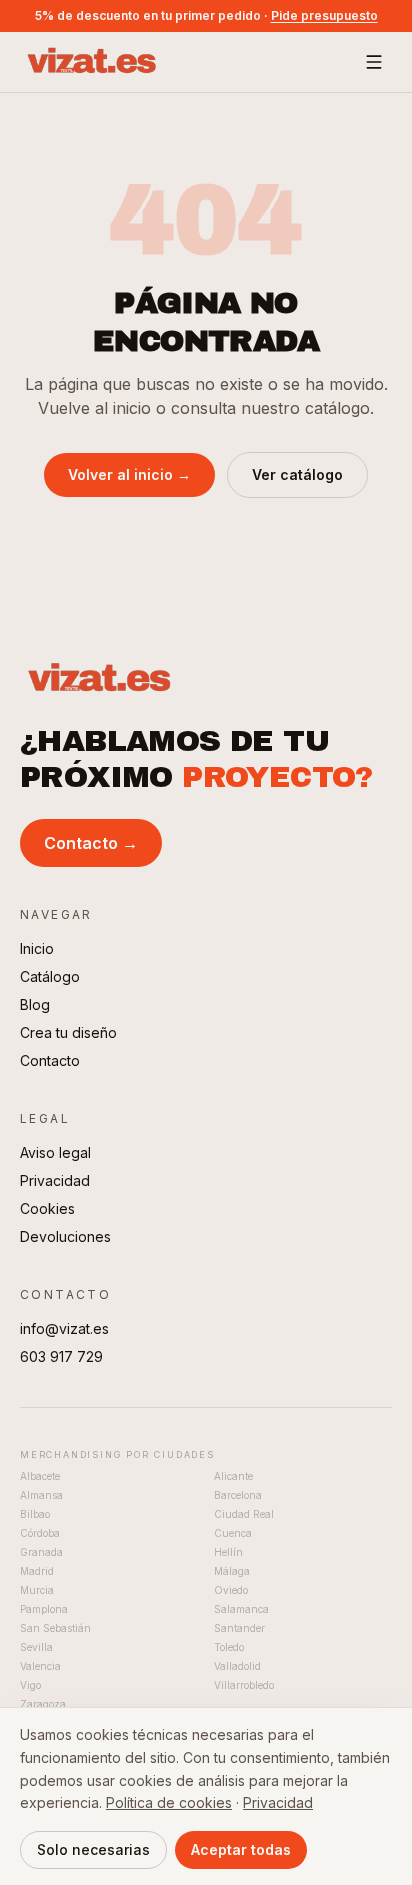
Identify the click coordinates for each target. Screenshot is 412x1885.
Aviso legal (55, 1152)
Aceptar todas (241, 1849)
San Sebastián (55, 1628)
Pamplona (44, 1609)
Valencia (40, 1666)
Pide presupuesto (324, 15)
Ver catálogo (297, 474)
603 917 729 (61, 1356)
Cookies (47, 1208)
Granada (41, 1552)
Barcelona (238, 1495)
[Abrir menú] (374, 62)
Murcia (37, 1590)
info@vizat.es (64, 1328)
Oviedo (231, 1590)
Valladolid (237, 1666)
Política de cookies (169, 1802)
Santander (239, 1628)
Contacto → (91, 843)
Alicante (233, 1476)
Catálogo (50, 976)
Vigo (30, 1685)
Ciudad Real (244, 1514)
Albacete (40, 1476)
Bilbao (35, 1514)
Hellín (228, 1552)
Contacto (50, 1060)
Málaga (232, 1571)
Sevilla (36, 1647)
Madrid (37, 1571)
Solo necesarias (93, 1849)
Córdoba (40, 1533)
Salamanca (241, 1609)
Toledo (229, 1647)
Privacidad (55, 1180)
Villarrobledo (244, 1685)
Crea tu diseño (68, 1032)
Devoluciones (65, 1236)
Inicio (37, 948)
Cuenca (233, 1533)
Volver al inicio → (129, 474)
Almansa (41, 1495)
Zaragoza (43, 1704)
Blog (35, 1004)
